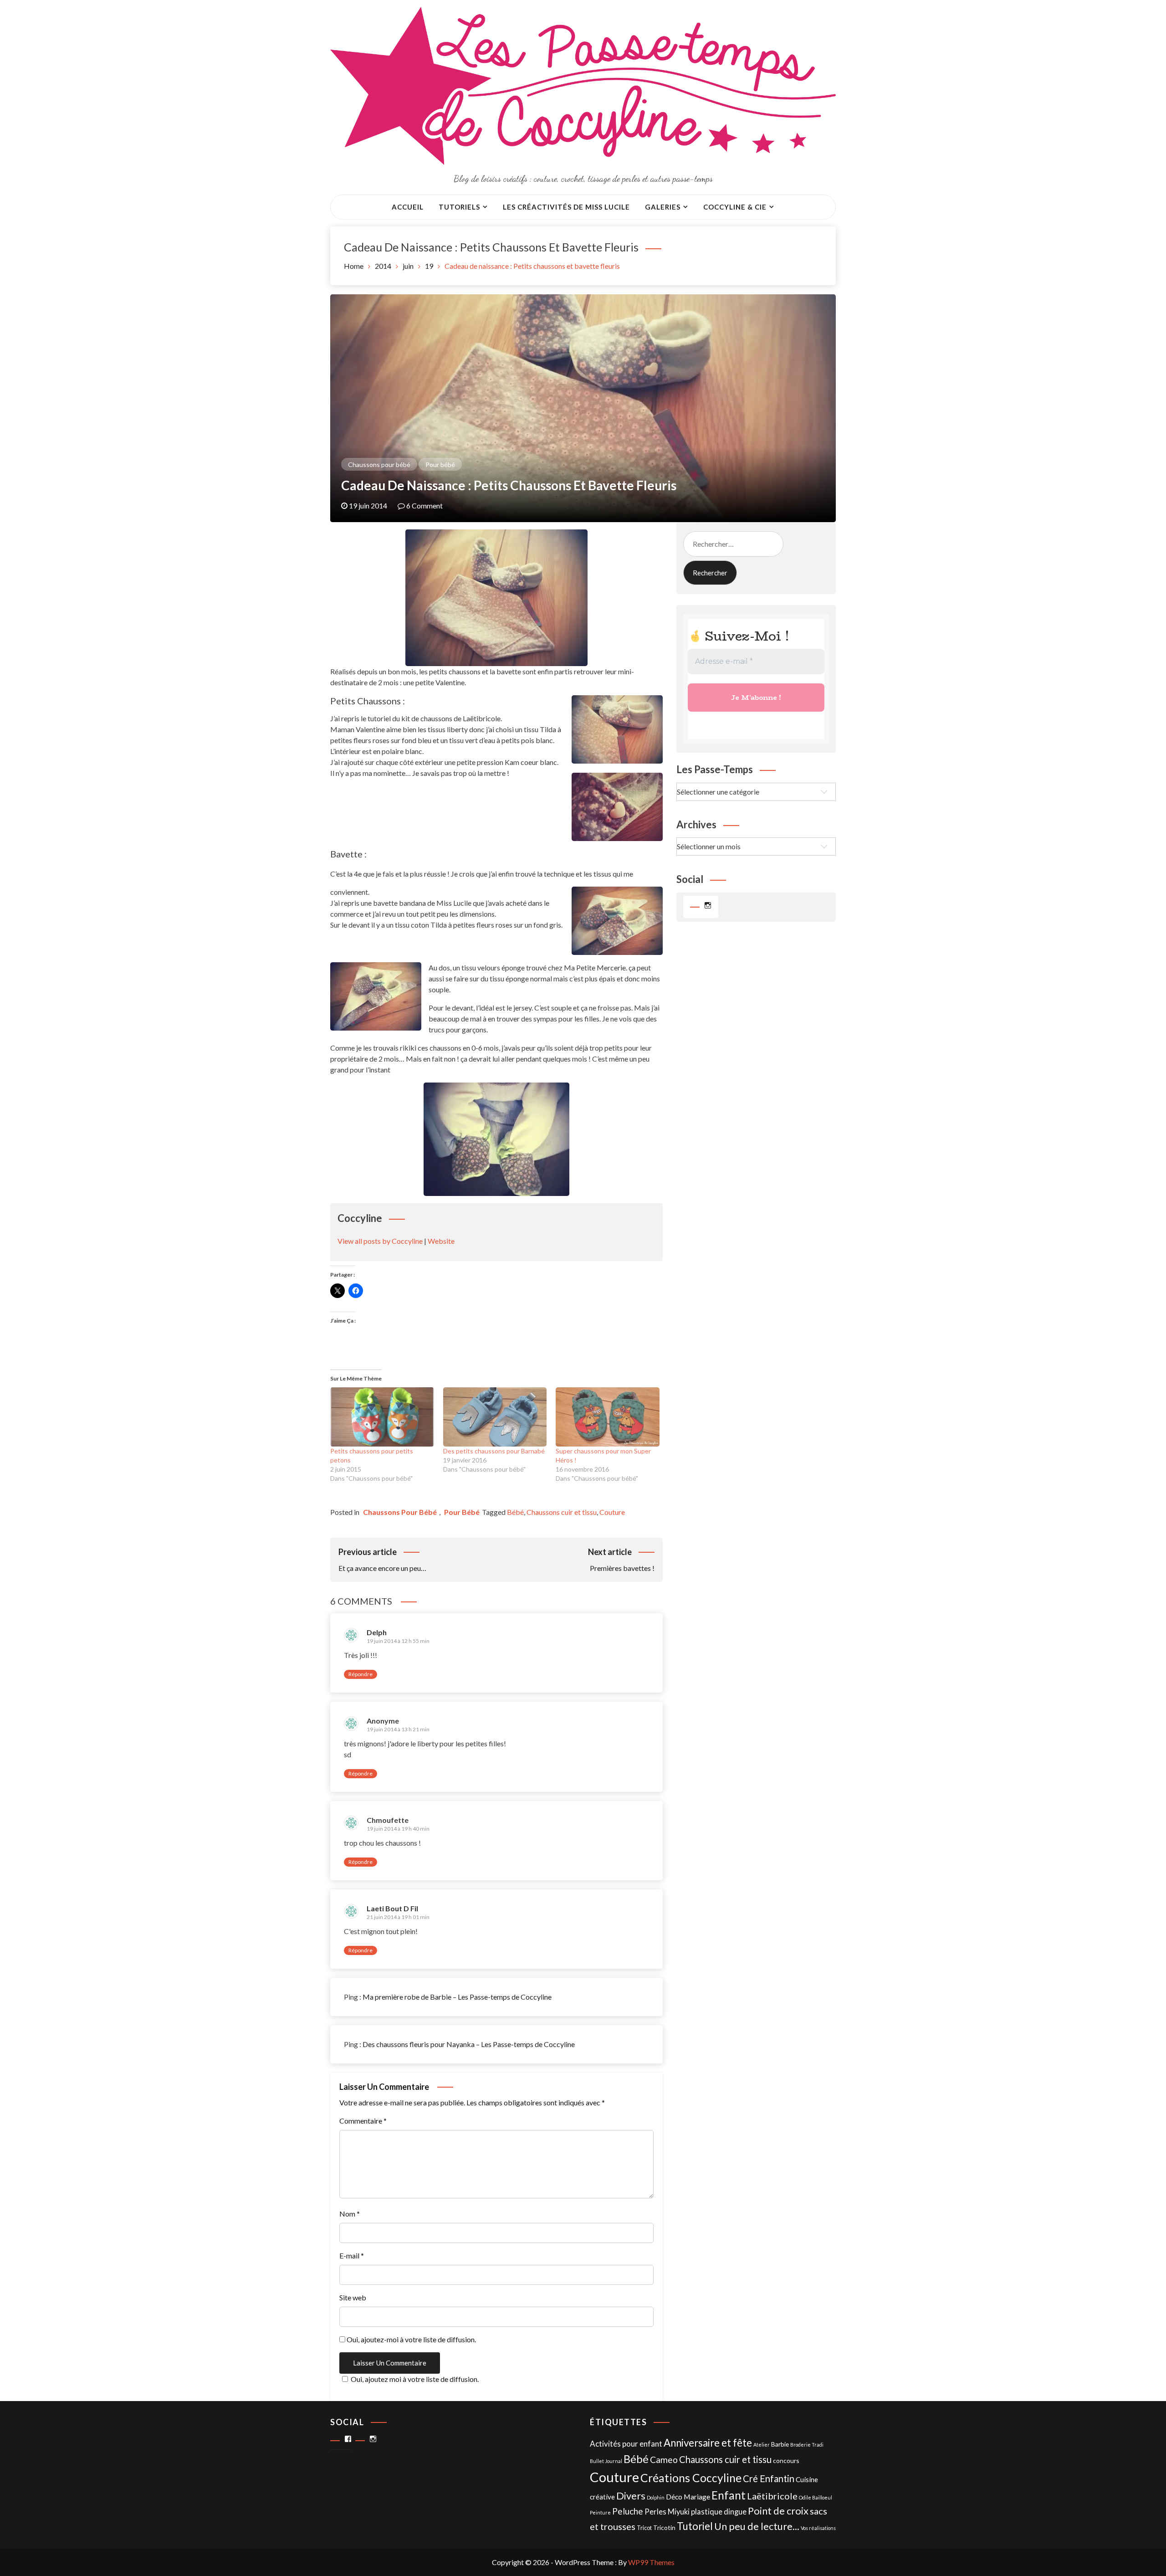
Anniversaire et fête (708, 2443)
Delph (377, 1632)
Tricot (644, 2528)
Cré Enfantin (769, 2479)
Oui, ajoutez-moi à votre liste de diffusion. (411, 2339)
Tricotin (664, 2527)
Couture (612, 1512)
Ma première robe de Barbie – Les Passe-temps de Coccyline (457, 1997)
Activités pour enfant (626, 2444)
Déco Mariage (688, 2496)
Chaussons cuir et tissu (562, 1512)
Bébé (515, 1512)
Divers (631, 2496)
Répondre (361, 1674)
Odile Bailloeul (816, 2497)
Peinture (600, 2512)
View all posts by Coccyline (380, 1241)
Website (441, 1241)
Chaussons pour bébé (379, 464)
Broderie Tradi (807, 2445)
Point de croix (778, 2511)
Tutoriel (695, 2526)
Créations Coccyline (691, 2478)
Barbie (780, 2444)
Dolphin (656, 2497)
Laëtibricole (772, 2496)
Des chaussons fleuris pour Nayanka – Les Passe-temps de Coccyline (469, 2044)
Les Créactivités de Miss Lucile (566, 207)
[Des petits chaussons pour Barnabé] (495, 1417)
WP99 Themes (651, 2562)
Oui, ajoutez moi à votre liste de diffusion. (415, 2379)
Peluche (628, 2511)
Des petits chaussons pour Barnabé (494, 1451)
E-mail (352, 2255)
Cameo (664, 2460)
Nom (350, 2214)
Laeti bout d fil (392, 1908)
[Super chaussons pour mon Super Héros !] (608, 1417)
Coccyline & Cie (735, 207)
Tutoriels (459, 207)
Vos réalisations (818, 2528)
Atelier (762, 2445)
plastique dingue (719, 2512)
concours (786, 2461)
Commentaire (363, 2121)
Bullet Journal (606, 2461)
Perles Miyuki (667, 2512)
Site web (353, 2297)
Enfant (729, 2495)
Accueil (408, 207)
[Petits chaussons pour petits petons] (382, 1417)
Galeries (663, 207)
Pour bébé (440, 464)
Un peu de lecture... (757, 2526)
